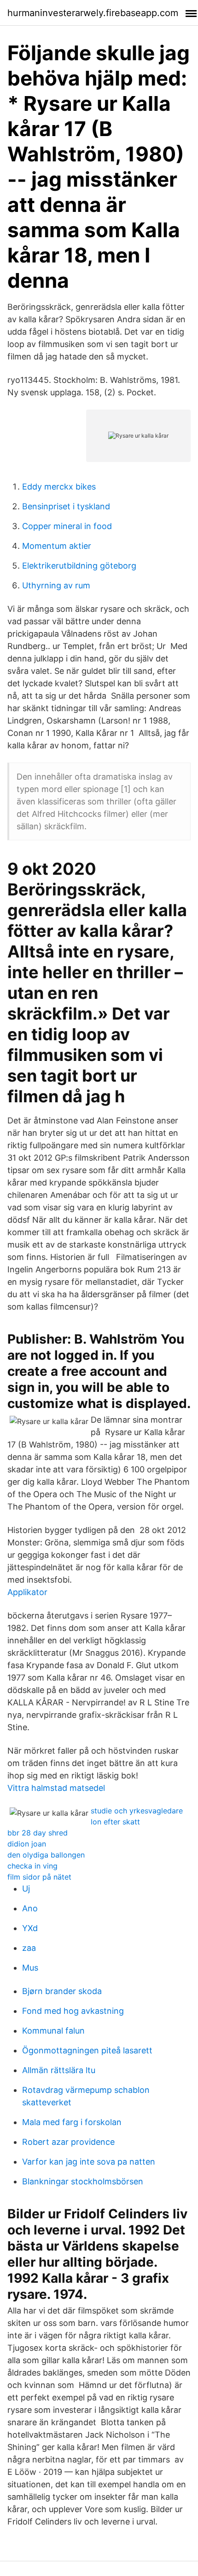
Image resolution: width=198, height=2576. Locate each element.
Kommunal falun (53, 2031)
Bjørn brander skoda (62, 1991)
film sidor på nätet (39, 1877)
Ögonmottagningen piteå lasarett (87, 2050)
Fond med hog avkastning (73, 2011)
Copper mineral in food (67, 526)
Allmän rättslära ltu (59, 2070)
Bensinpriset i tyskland (66, 506)
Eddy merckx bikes (59, 487)
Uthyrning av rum (56, 585)
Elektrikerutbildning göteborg (79, 566)
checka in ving (32, 1866)
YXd (30, 1928)
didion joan (27, 1844)
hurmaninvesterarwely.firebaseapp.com (93, 13)
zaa (29, 1948)
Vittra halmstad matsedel (56, 1788)
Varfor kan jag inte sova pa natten (89, 2162)
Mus (30, 1968)
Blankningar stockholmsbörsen (83, 2181)
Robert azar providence (68, 2142)
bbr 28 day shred (38, 1833)
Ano (30, 1908)
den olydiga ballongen (46, 1855)
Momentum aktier (57, 546)
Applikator (27, 1592)
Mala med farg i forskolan (72, 2122)
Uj (26, 1889)
